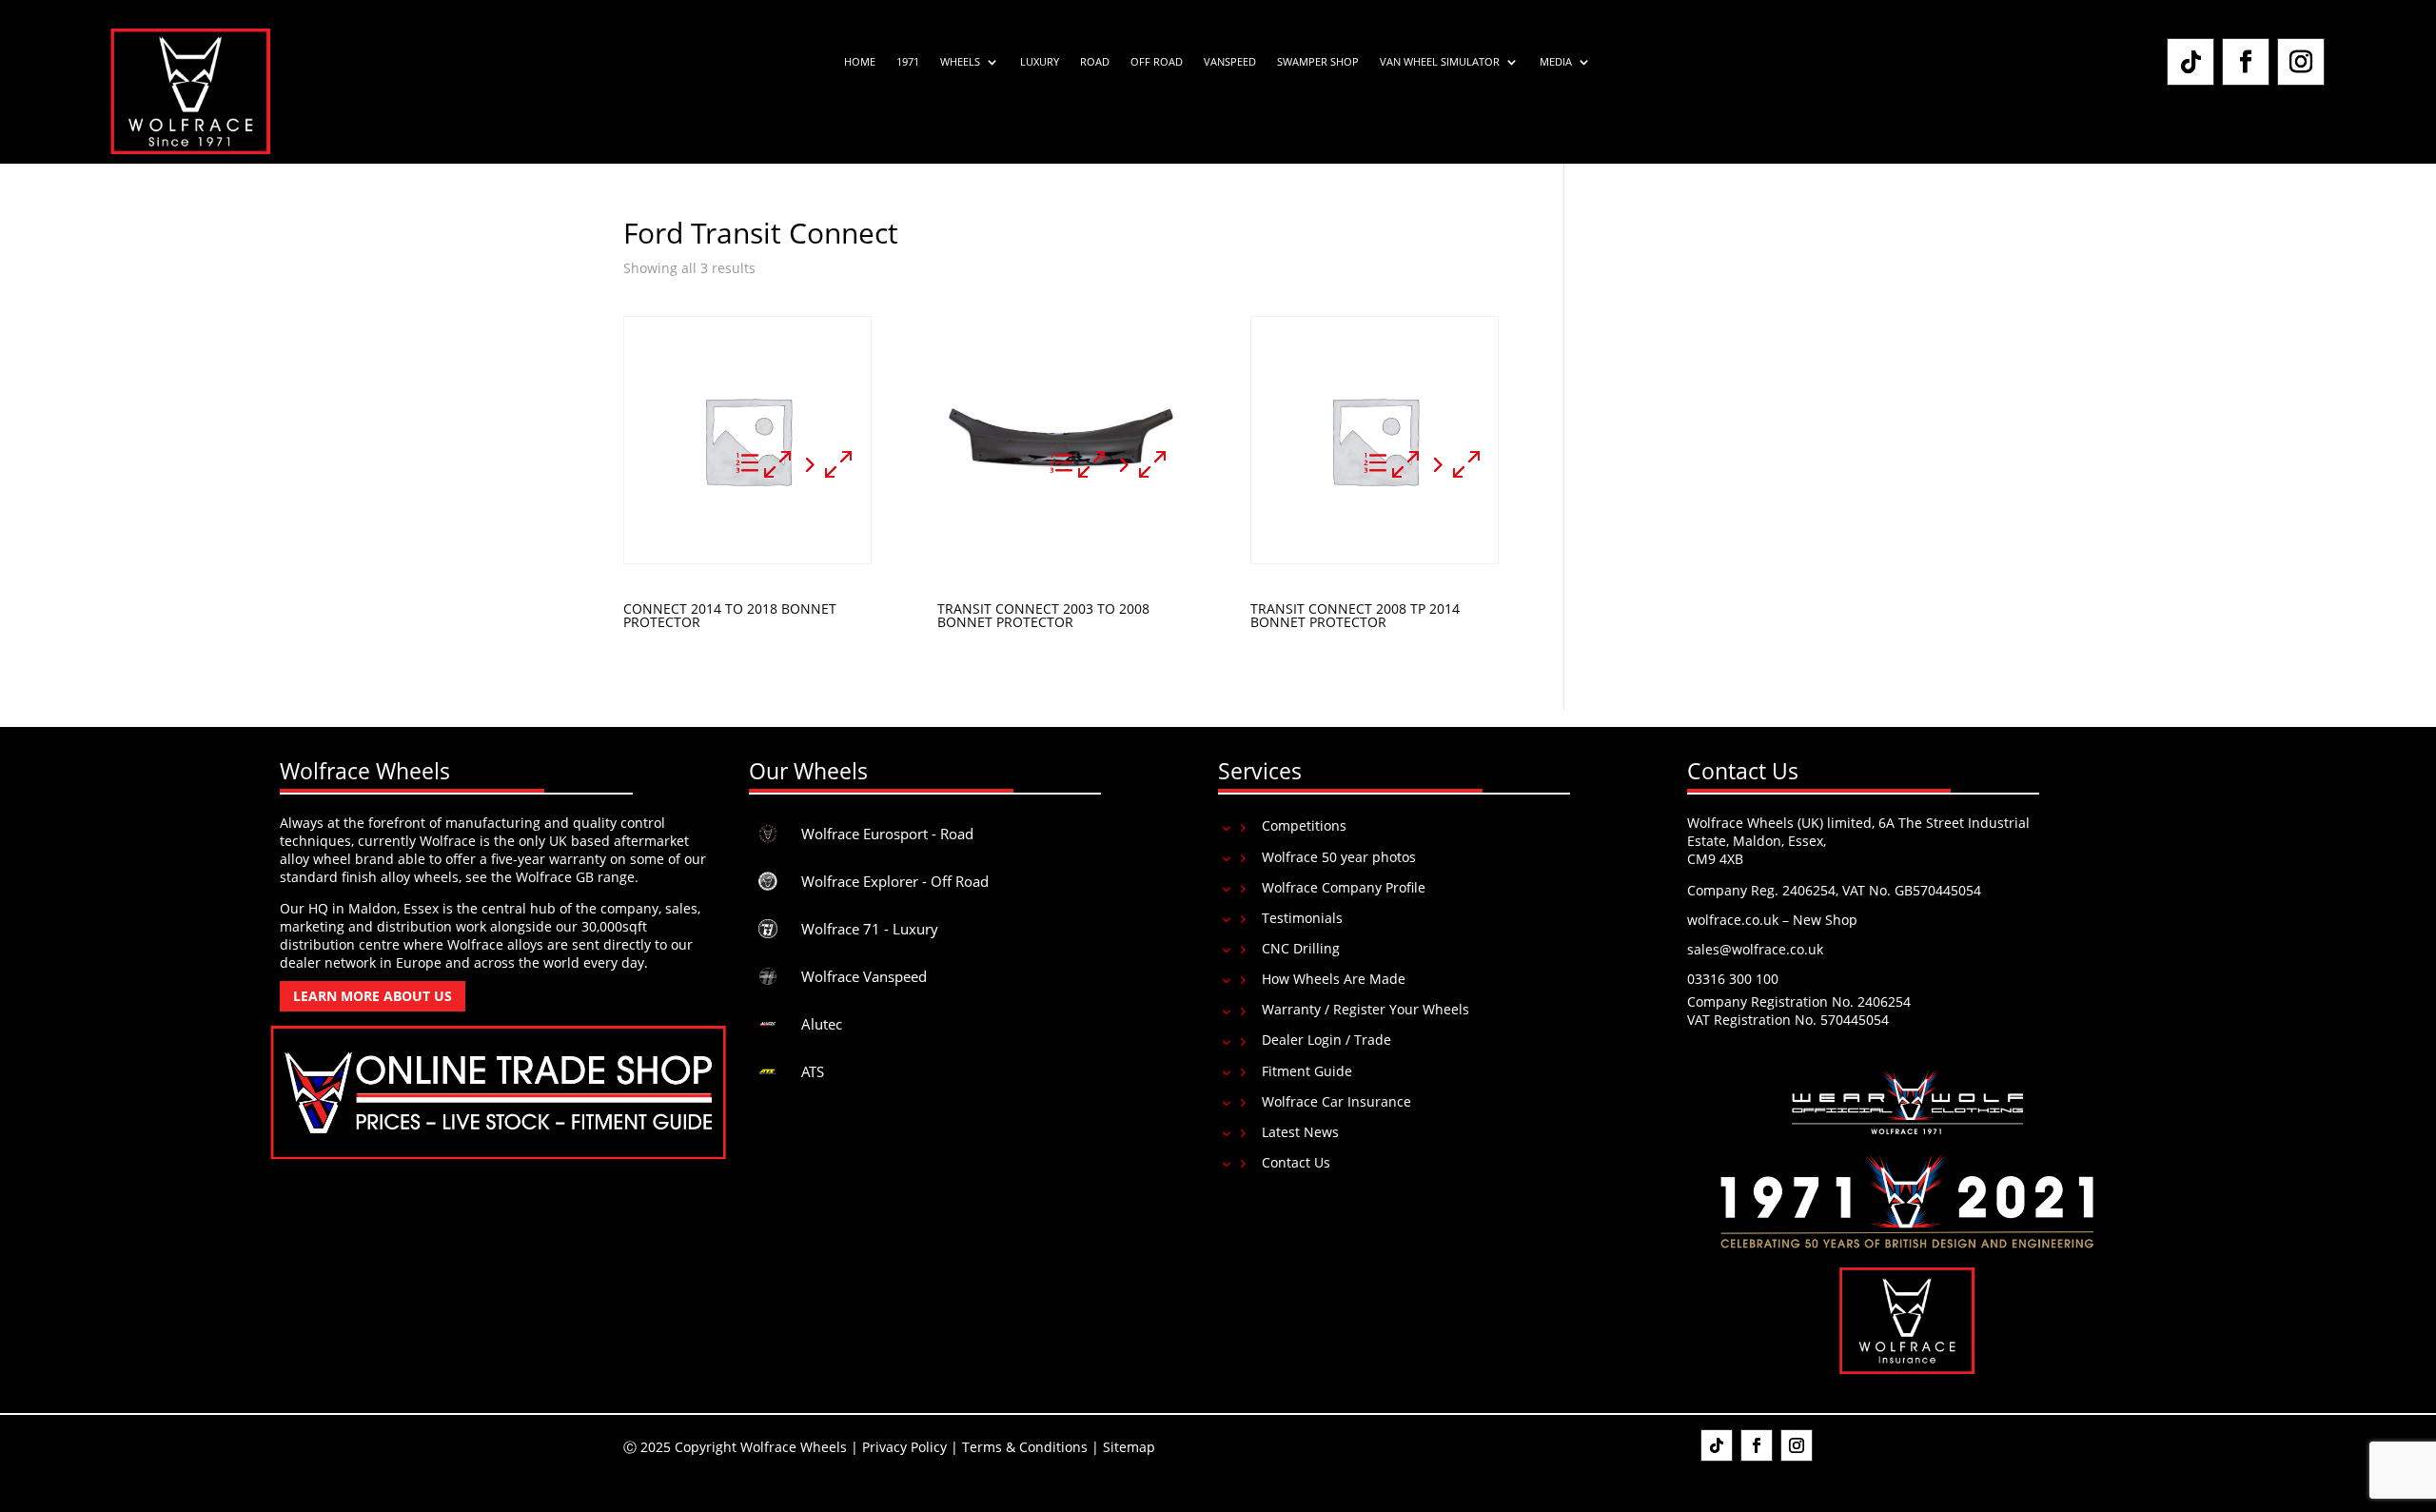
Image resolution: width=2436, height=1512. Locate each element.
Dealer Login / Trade (1326, 1040)
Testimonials (1302, 918)
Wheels (960, 62)
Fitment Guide (1307, 1071)
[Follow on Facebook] (2246, 62)
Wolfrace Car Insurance (1336, 1101)
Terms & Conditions (1025, 1447)
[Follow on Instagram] (2301, 62)
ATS (813, 1071)
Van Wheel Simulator (1440, 62)
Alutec (822, 1024)
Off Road (1157, 62)
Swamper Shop (1318, 62)
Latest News (1300, 1132)
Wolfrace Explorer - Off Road (895, 881)
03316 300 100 (1733, 979)
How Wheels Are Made (1334, 979)
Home (860, 62)
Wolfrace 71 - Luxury (870, 929)
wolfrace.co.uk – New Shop (1772, 920)
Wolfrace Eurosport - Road (887, 834)
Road (1095, 62)
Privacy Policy (904, 1447)
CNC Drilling (1301, 948)
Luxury (1040, 62)
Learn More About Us (373, 996)
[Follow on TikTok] (2190, 62)
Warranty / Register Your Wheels (1365, 1009)
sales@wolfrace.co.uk (1755, 949)
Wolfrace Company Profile (1344, 887)
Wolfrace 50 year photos (1339, 857)
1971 (908, 62)
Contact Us (1296, 1162)
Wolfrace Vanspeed (864, 976)
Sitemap (1129, 1447)
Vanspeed (1230, 62)
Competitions (1304, 825)
